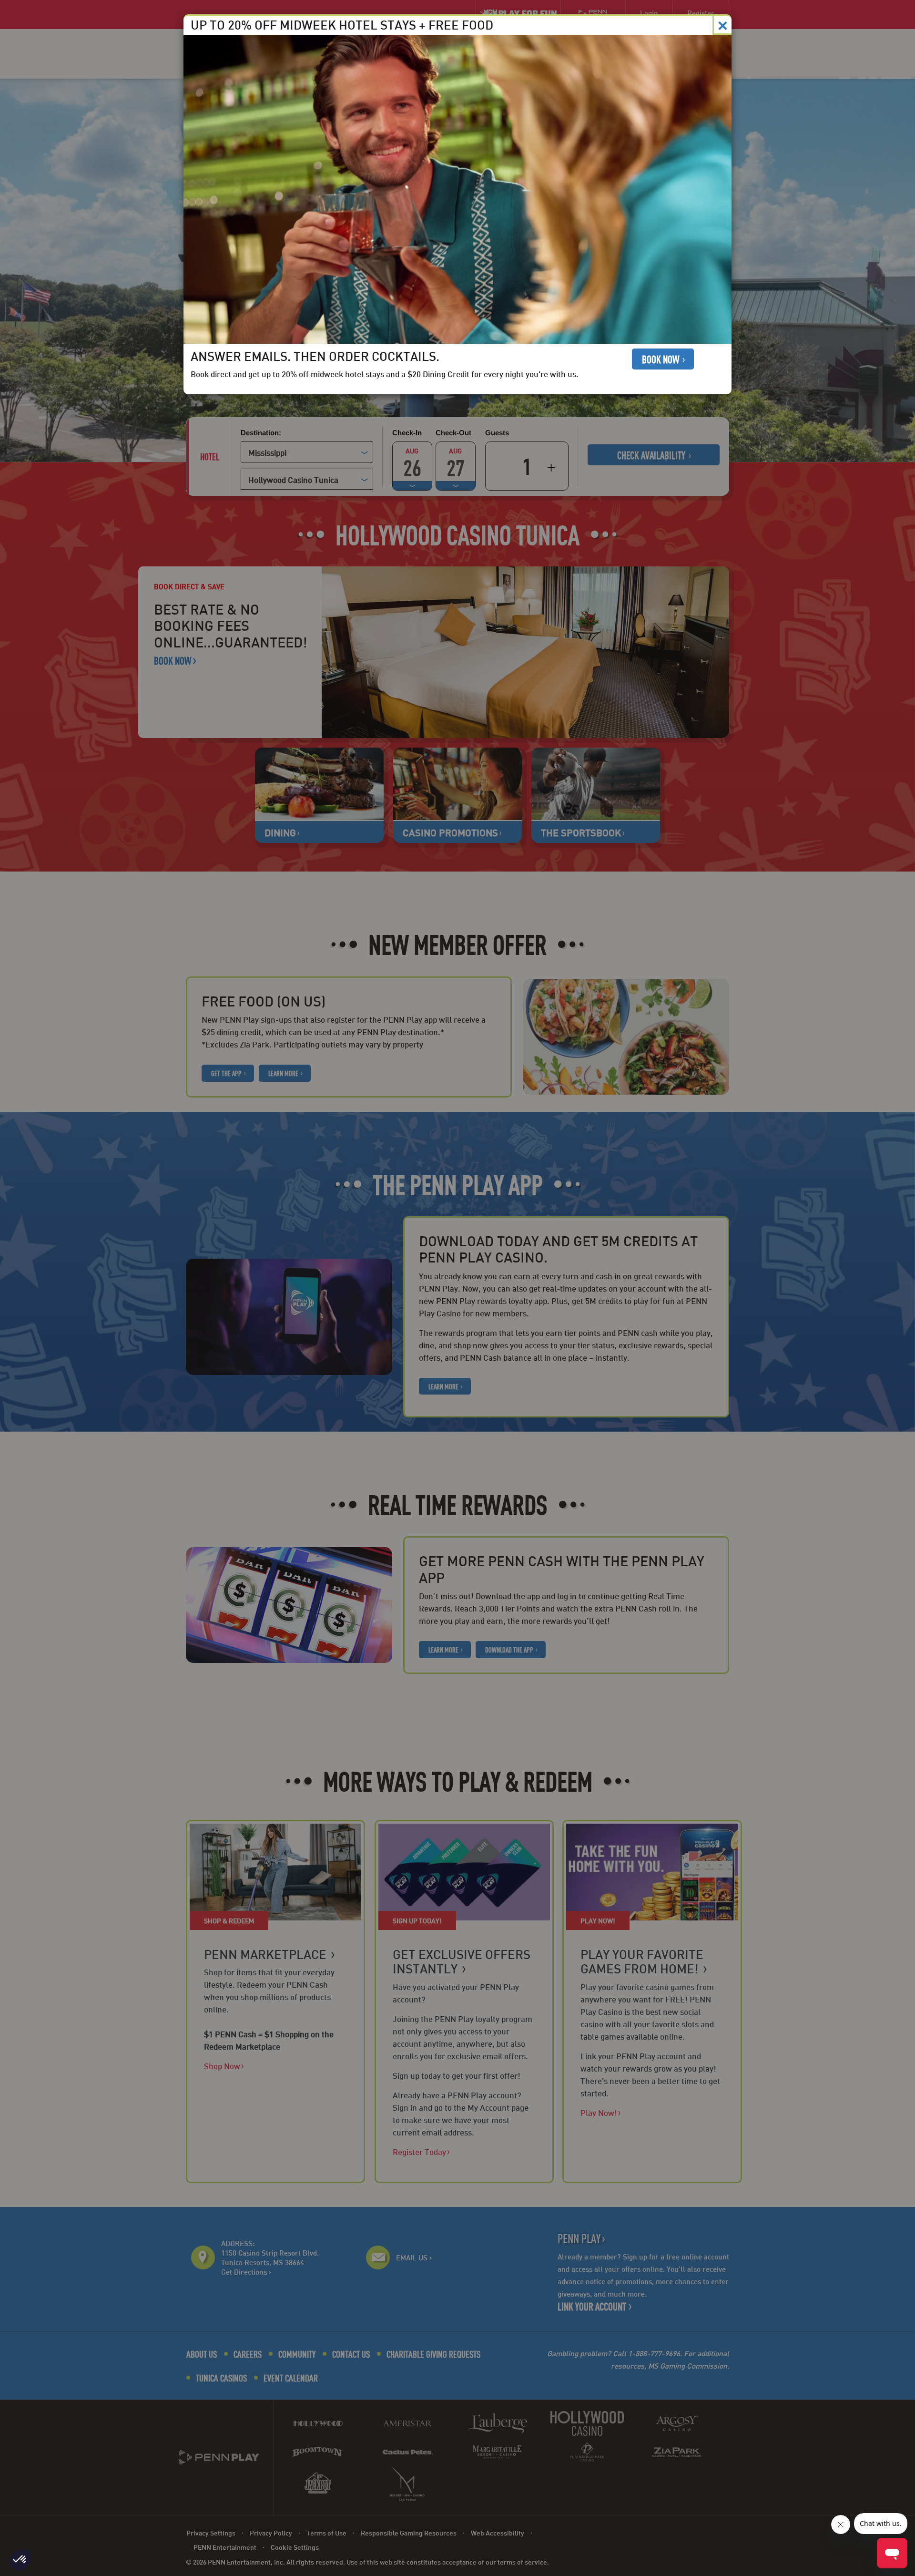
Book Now (661, 359)
